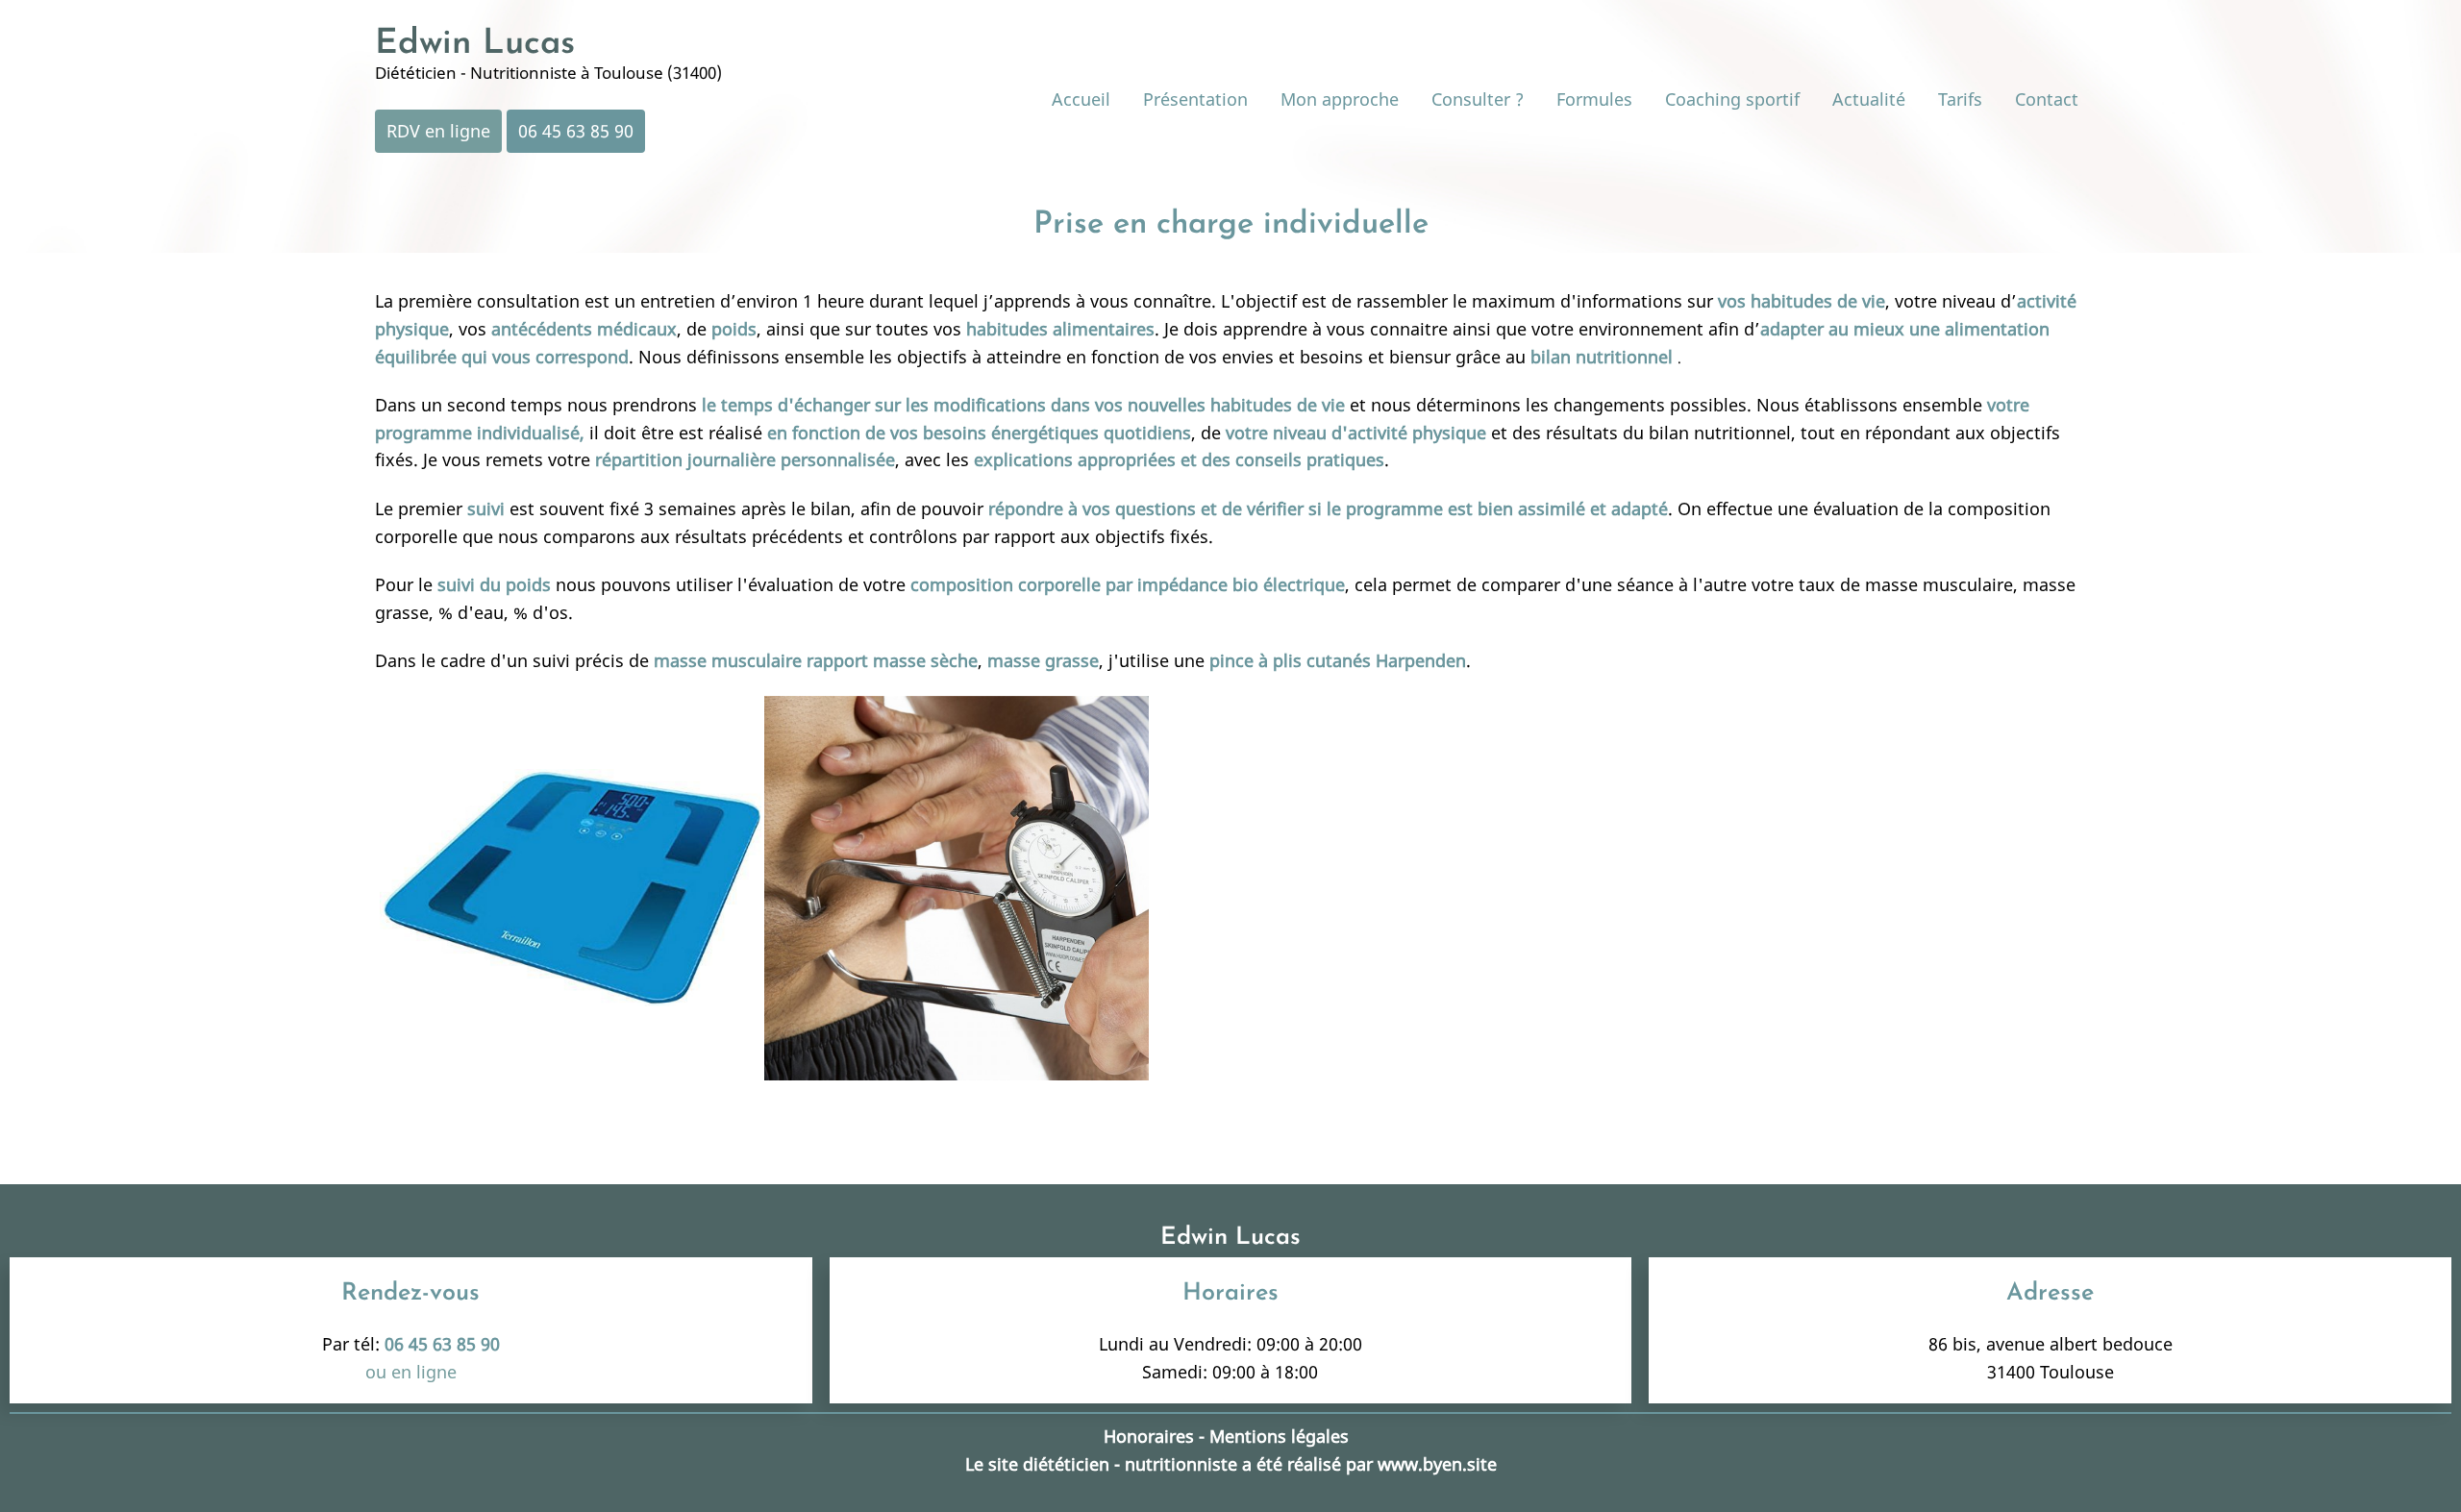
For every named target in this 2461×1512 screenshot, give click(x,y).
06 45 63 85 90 (576, 131)
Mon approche (1340, 99)
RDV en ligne (438, 131)
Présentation (1195, 99)
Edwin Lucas (475, 44)
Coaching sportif (1732, 99)
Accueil (1081, 99)
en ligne (424, 1372)
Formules (1594, 99)
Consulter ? (1478, 99)
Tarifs (1960, 99)
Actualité (1869, 99)
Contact (2047, 99)
